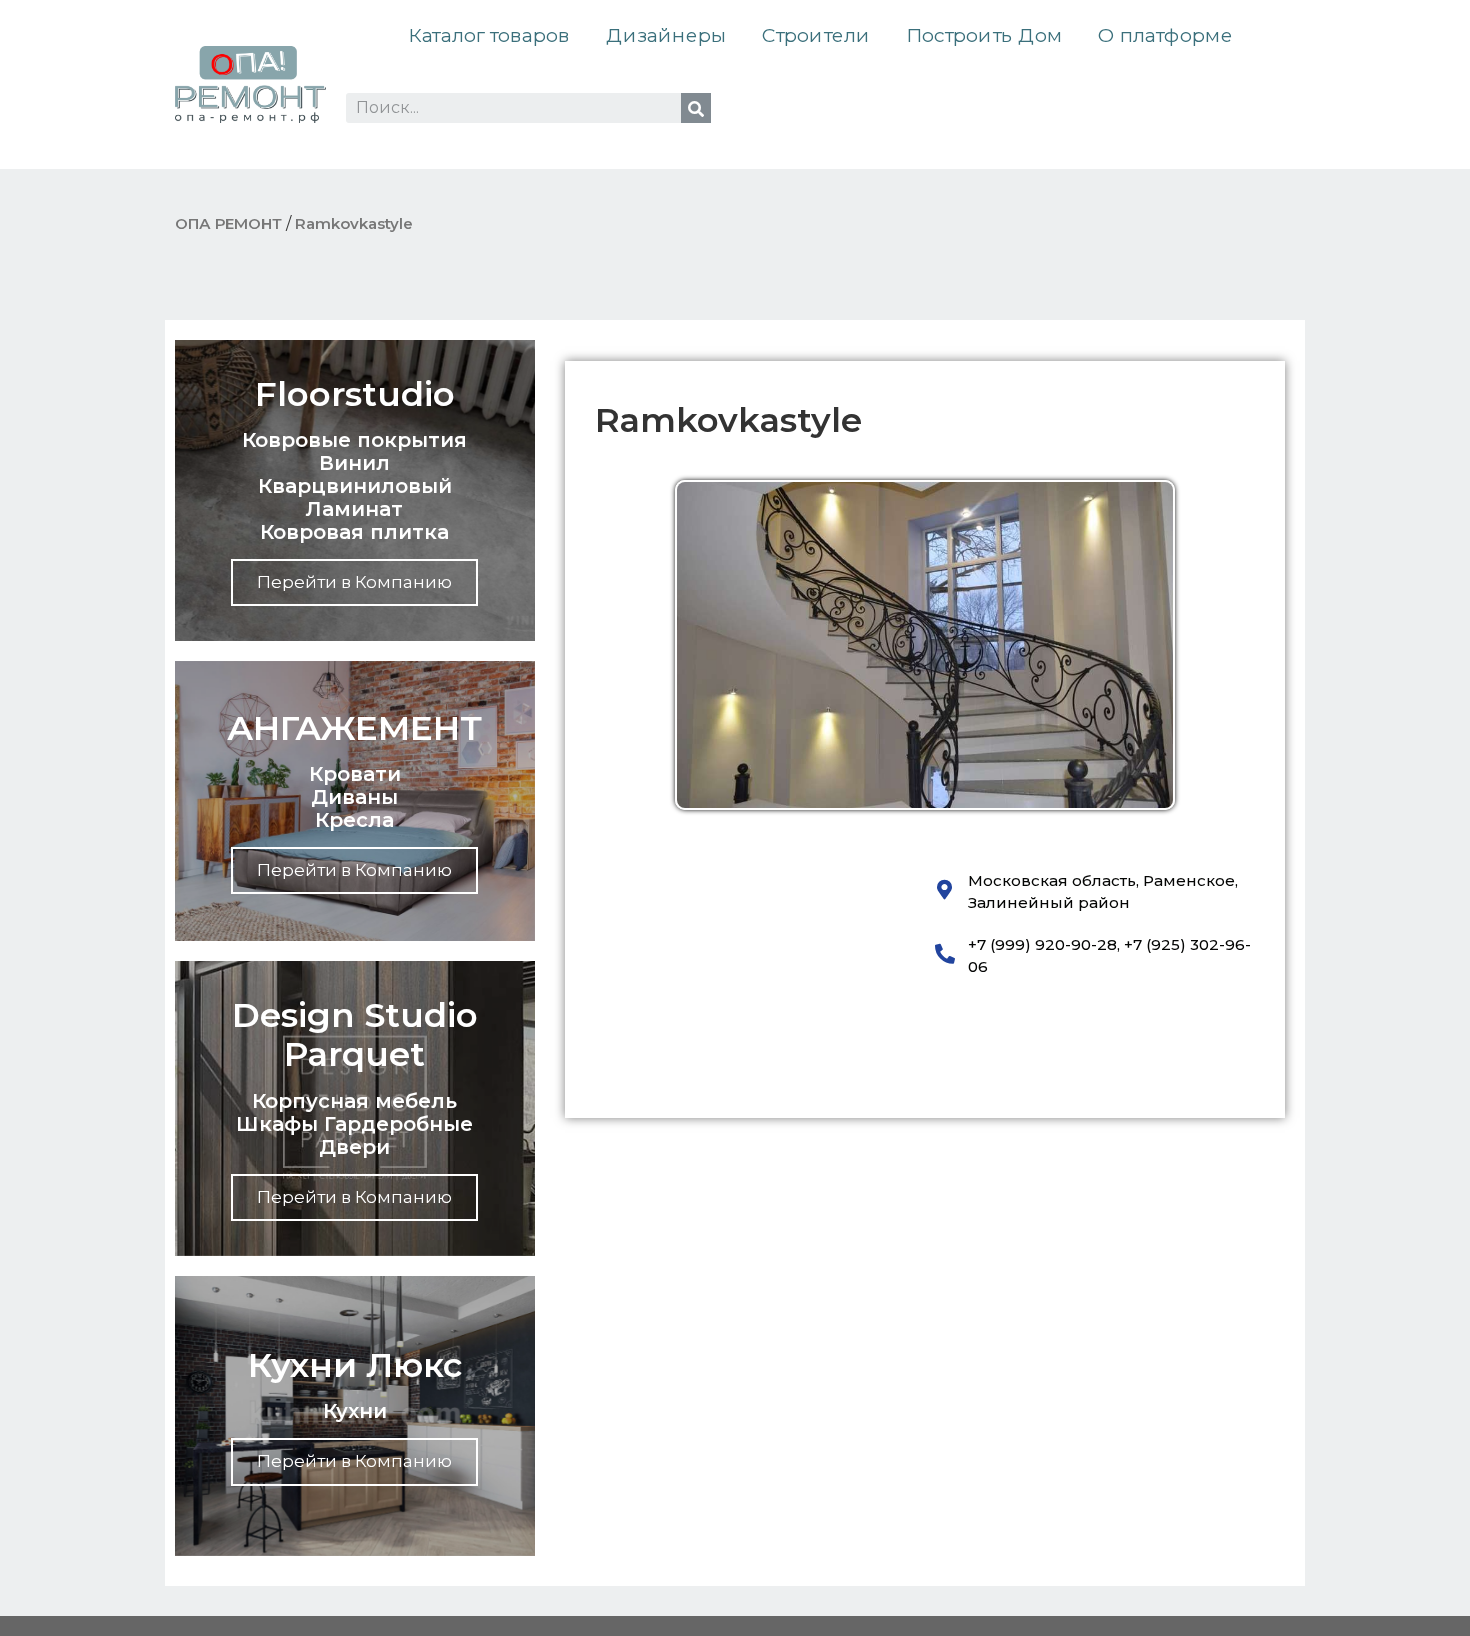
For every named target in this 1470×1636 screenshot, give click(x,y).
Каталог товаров (489, 35)
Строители (816, 35)
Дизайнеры (666, 35)
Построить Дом (984, 35)
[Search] (696, 108)
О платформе (1165, 35)
